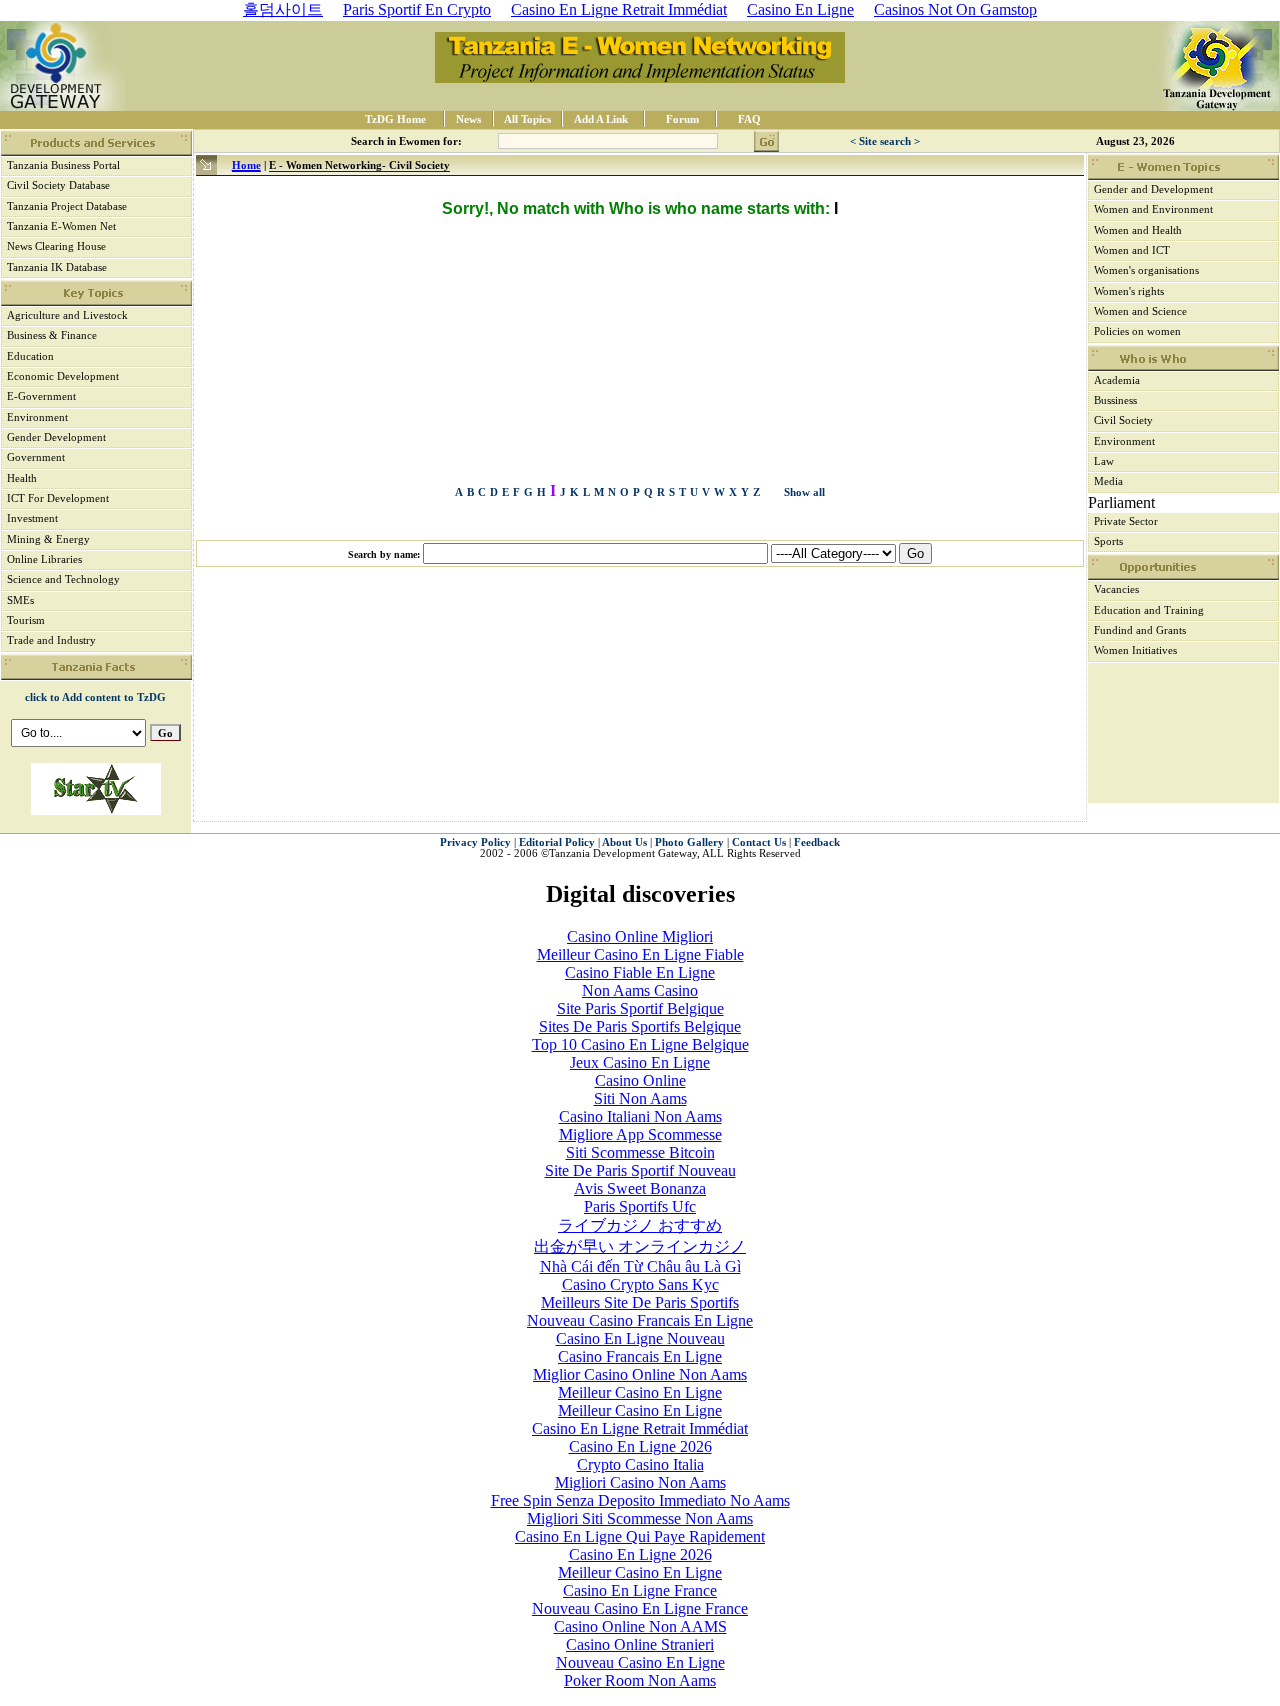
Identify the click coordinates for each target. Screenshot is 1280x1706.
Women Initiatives (1135, 650)
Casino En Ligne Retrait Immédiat (640, 1428)
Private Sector (1126, 521)
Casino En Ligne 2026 (640, 1446)
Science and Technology (63, 579)
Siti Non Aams (640, 1098)
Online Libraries (44, 559)
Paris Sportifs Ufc (640, 1206)
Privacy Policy (475, 842)
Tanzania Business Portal (63, 165)
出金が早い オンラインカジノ (640, 1246)
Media (1108, 481)
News (468, 119)
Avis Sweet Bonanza (640, 1188)
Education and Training (1149, 610)
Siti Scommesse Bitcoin (640, 1152)
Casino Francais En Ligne (640, 1356)
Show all (804, 492)
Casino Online (640, 1080)
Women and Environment (1153, 209)
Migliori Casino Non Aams (640, 1482)
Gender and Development (1153, 189)
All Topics (527, 119)
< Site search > (885, 141)
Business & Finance (52, 335)
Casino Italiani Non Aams (640, 1116)
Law (1104, 461)
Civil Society (1123, 420)
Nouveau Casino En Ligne (640, 1662)
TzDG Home (395, 119)
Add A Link (601, 119)
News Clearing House (56, 246)
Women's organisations (1146, 270)
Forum (682, 119)
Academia (1117, 380)
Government (36, 457)
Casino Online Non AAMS (640, 1626)
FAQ (749, 119)
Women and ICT (1132, 250)
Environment (37, 417)
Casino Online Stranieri (640, 1644)
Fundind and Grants (1140, 630)
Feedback (817, 842)
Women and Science (1140, 311)
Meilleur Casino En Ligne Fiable (640, 954)
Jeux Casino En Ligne (640, 1062)
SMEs (20, 600)
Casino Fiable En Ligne (640, 972)
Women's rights (1129, 291)
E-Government (41, 396)
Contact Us (759, 842)
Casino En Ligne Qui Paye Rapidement (640, 1536)
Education (30, 356)
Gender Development (56, 437)
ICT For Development (58, 498)
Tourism (26, 620)
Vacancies (1116, 589)
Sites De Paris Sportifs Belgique (640, 1026)
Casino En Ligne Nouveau (640, 1338)
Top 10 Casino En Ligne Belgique (640, 1044)
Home (246, 165)
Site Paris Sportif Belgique (640, 1008)
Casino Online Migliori (640, 936)
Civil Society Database (58, 185)
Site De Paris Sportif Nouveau (640, 1170)
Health (22, 478)
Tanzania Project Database (67, 206)
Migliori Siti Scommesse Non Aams (640, 1518)
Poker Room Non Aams (640, 1680)
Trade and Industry (51, 640)
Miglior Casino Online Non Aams (640, 1374)
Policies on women (1137, 331)
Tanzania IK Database (57, 267)
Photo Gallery (691, 842)
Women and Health (1138, 230)
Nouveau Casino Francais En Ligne (640, 1320)
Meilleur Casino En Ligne (640, 1392)
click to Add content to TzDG (95, 697)
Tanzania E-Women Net (61, 226)
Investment (32, 518)
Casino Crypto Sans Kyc (640, 1284)
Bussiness (1115, 400)
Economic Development (63, 376)
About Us (625, 842)
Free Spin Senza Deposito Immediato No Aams (640, 1500)
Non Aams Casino (640, 990)
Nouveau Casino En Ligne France (640, 1608)
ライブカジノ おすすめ (640, 1225)
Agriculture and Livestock (67, 315)
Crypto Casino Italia (640, 1464)
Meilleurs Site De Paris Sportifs (640, 1302)
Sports (1108, 541)
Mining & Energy (48, 539)
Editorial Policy (557, 842)
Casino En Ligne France (640, 1590)
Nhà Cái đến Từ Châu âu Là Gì (640, 1266)
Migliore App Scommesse (640, 1134)
